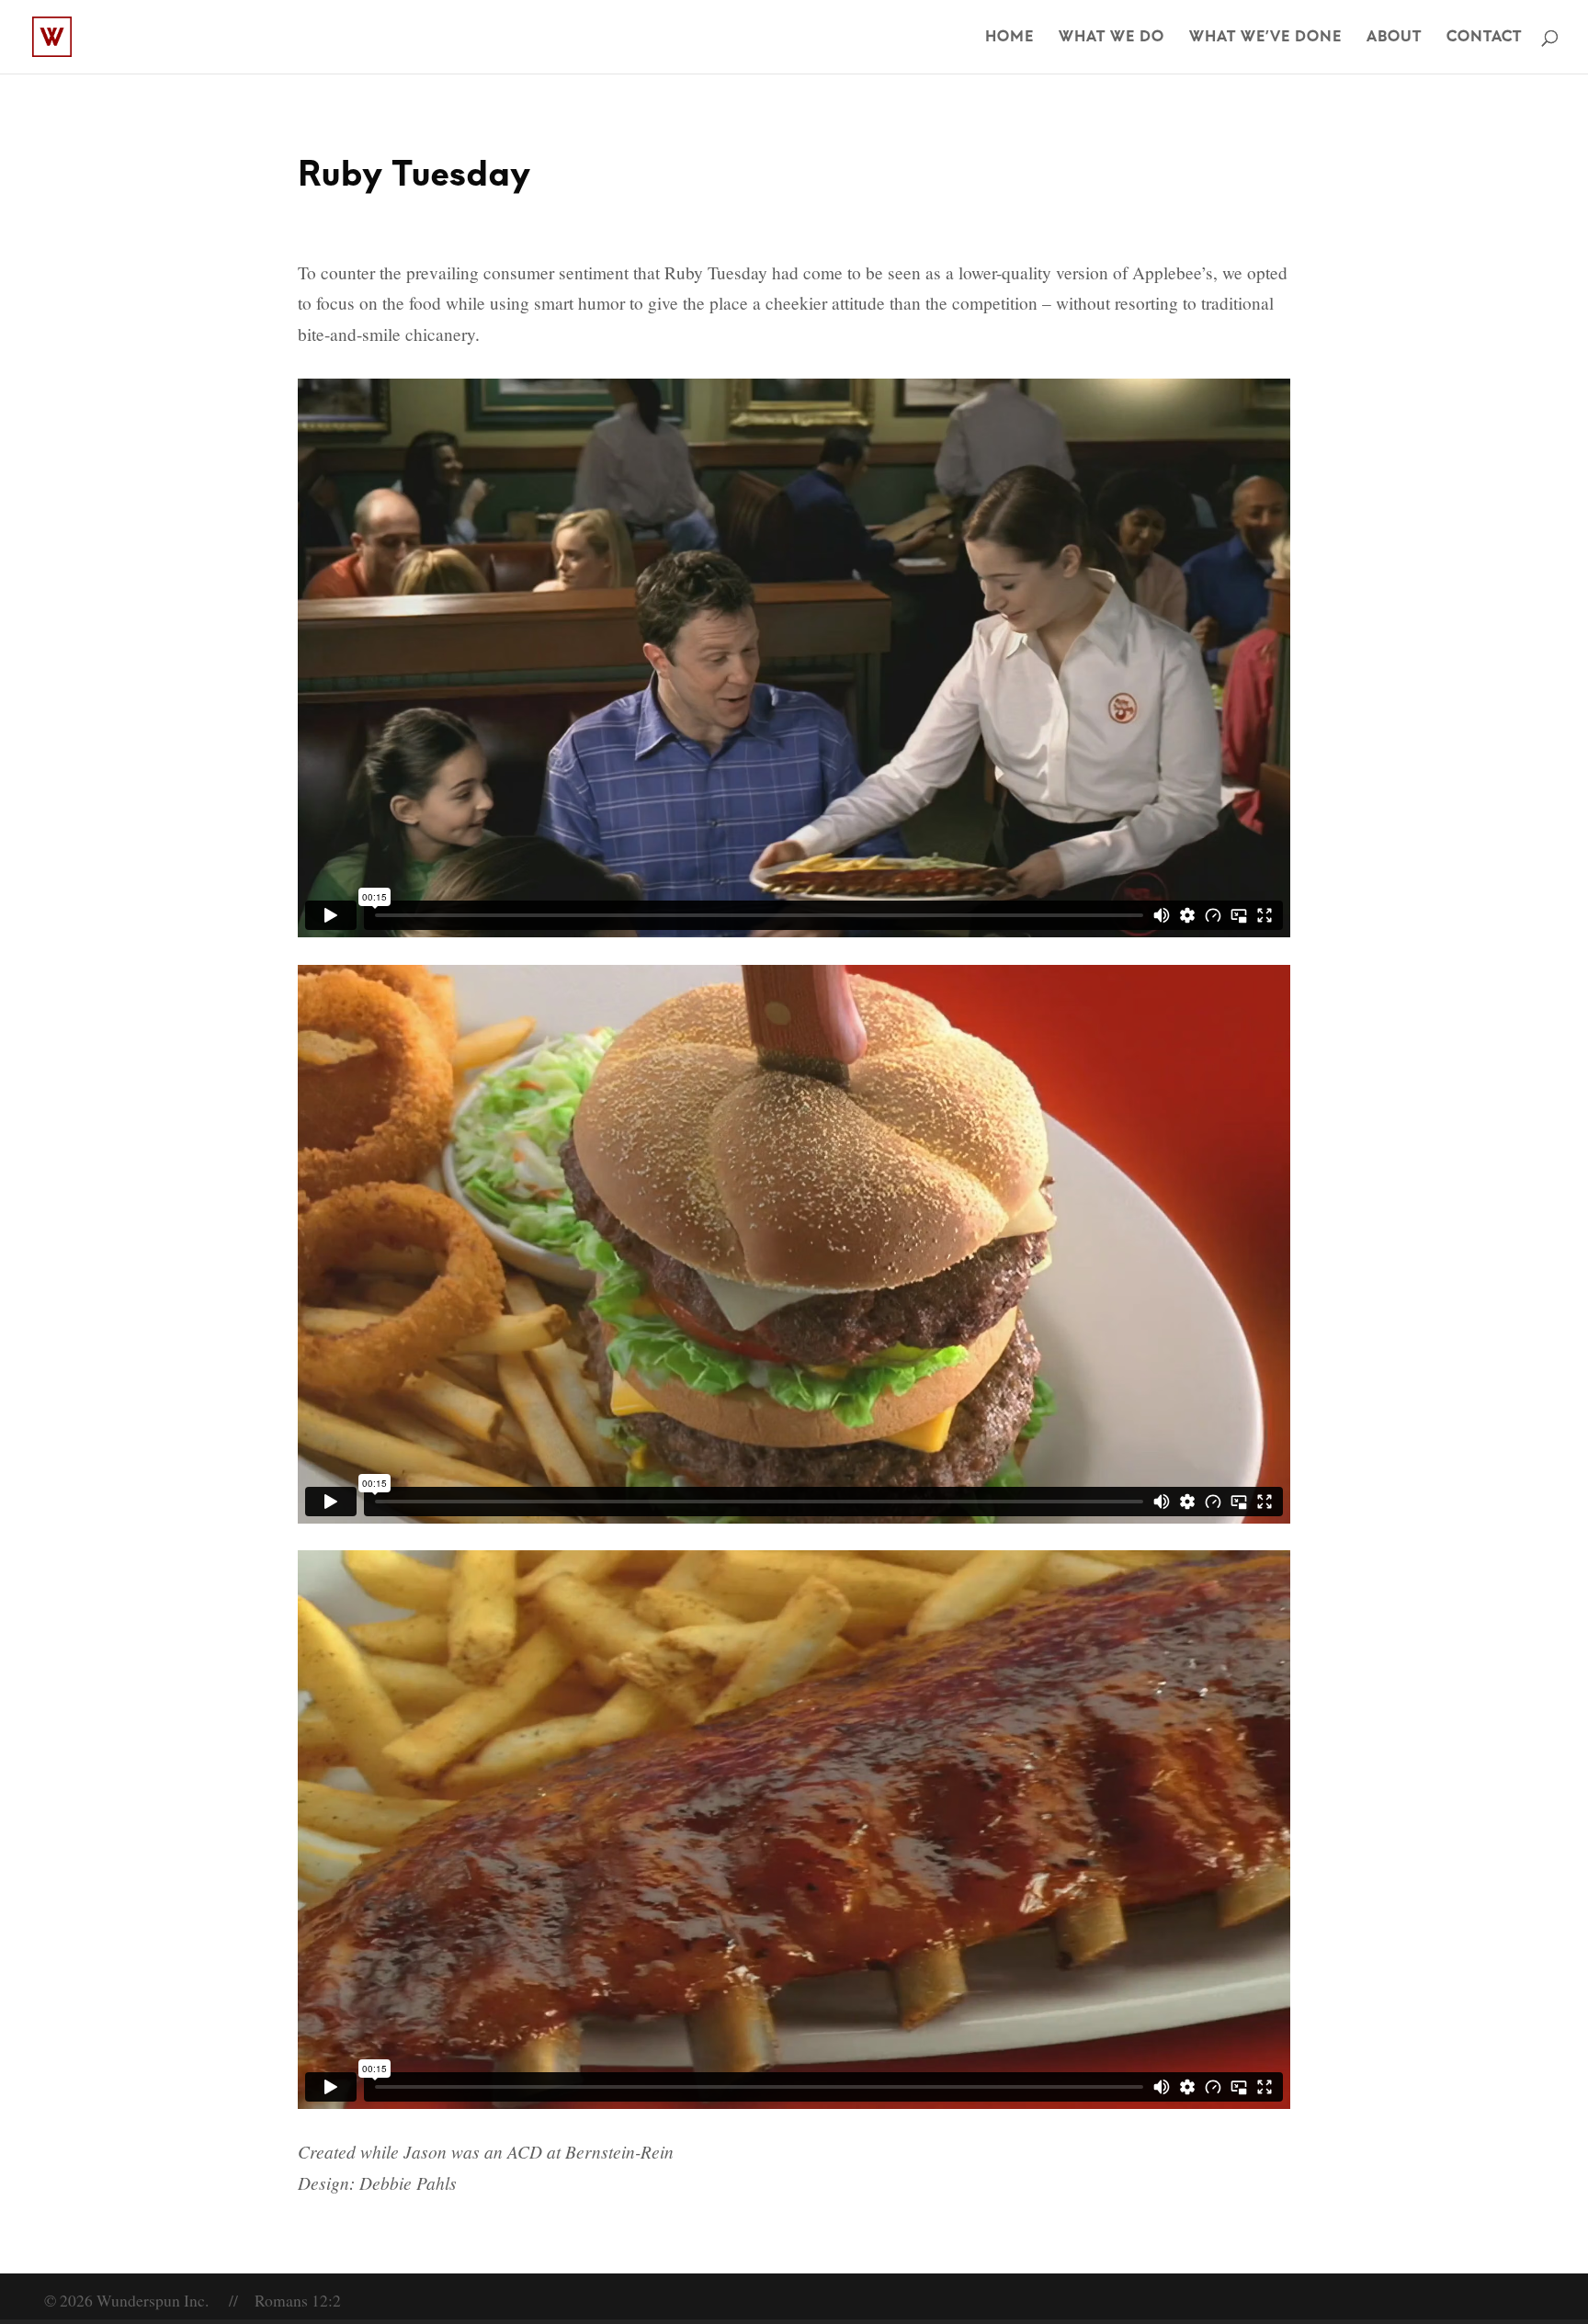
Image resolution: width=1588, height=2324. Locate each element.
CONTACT (1484, 38)
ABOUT (1394, 38)
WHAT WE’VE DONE (1265, 38)
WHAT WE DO (1112, 38)
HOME (1010, 38)
